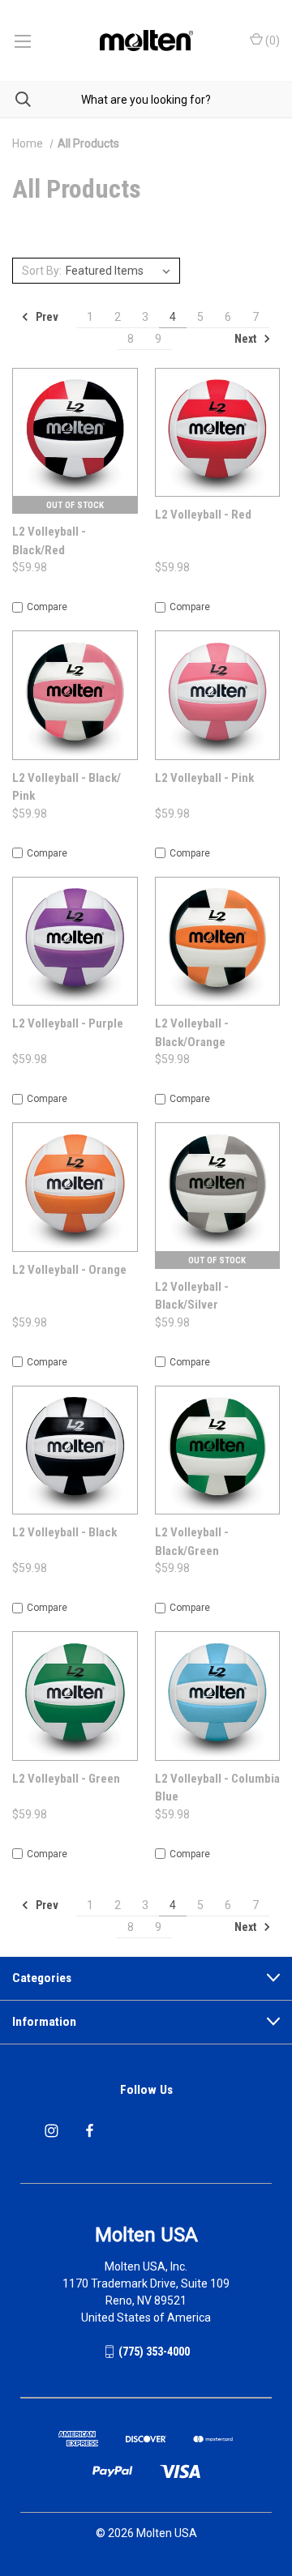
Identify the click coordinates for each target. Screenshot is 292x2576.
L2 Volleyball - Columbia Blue (217, 1788)
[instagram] (52, 2131)
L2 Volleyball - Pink (204, 778)
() (271, 41)
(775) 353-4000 (154, 2352)
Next (247, 339)
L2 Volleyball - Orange (69, 1270)
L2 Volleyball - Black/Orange (192, 1033)
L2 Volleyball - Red (203, 515)
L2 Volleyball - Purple (68, 1023)
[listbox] (120, 271)
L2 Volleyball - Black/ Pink (67, 787)
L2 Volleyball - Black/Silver (192, 1296)
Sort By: (42, 271)
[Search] (15, 99)
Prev (46, 317)
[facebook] (90, 2131)
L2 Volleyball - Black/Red (49, 541)
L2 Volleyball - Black (64, 1532)
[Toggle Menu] (22, 41)
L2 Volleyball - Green (66, 1779)
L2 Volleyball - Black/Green (192, 1542)
